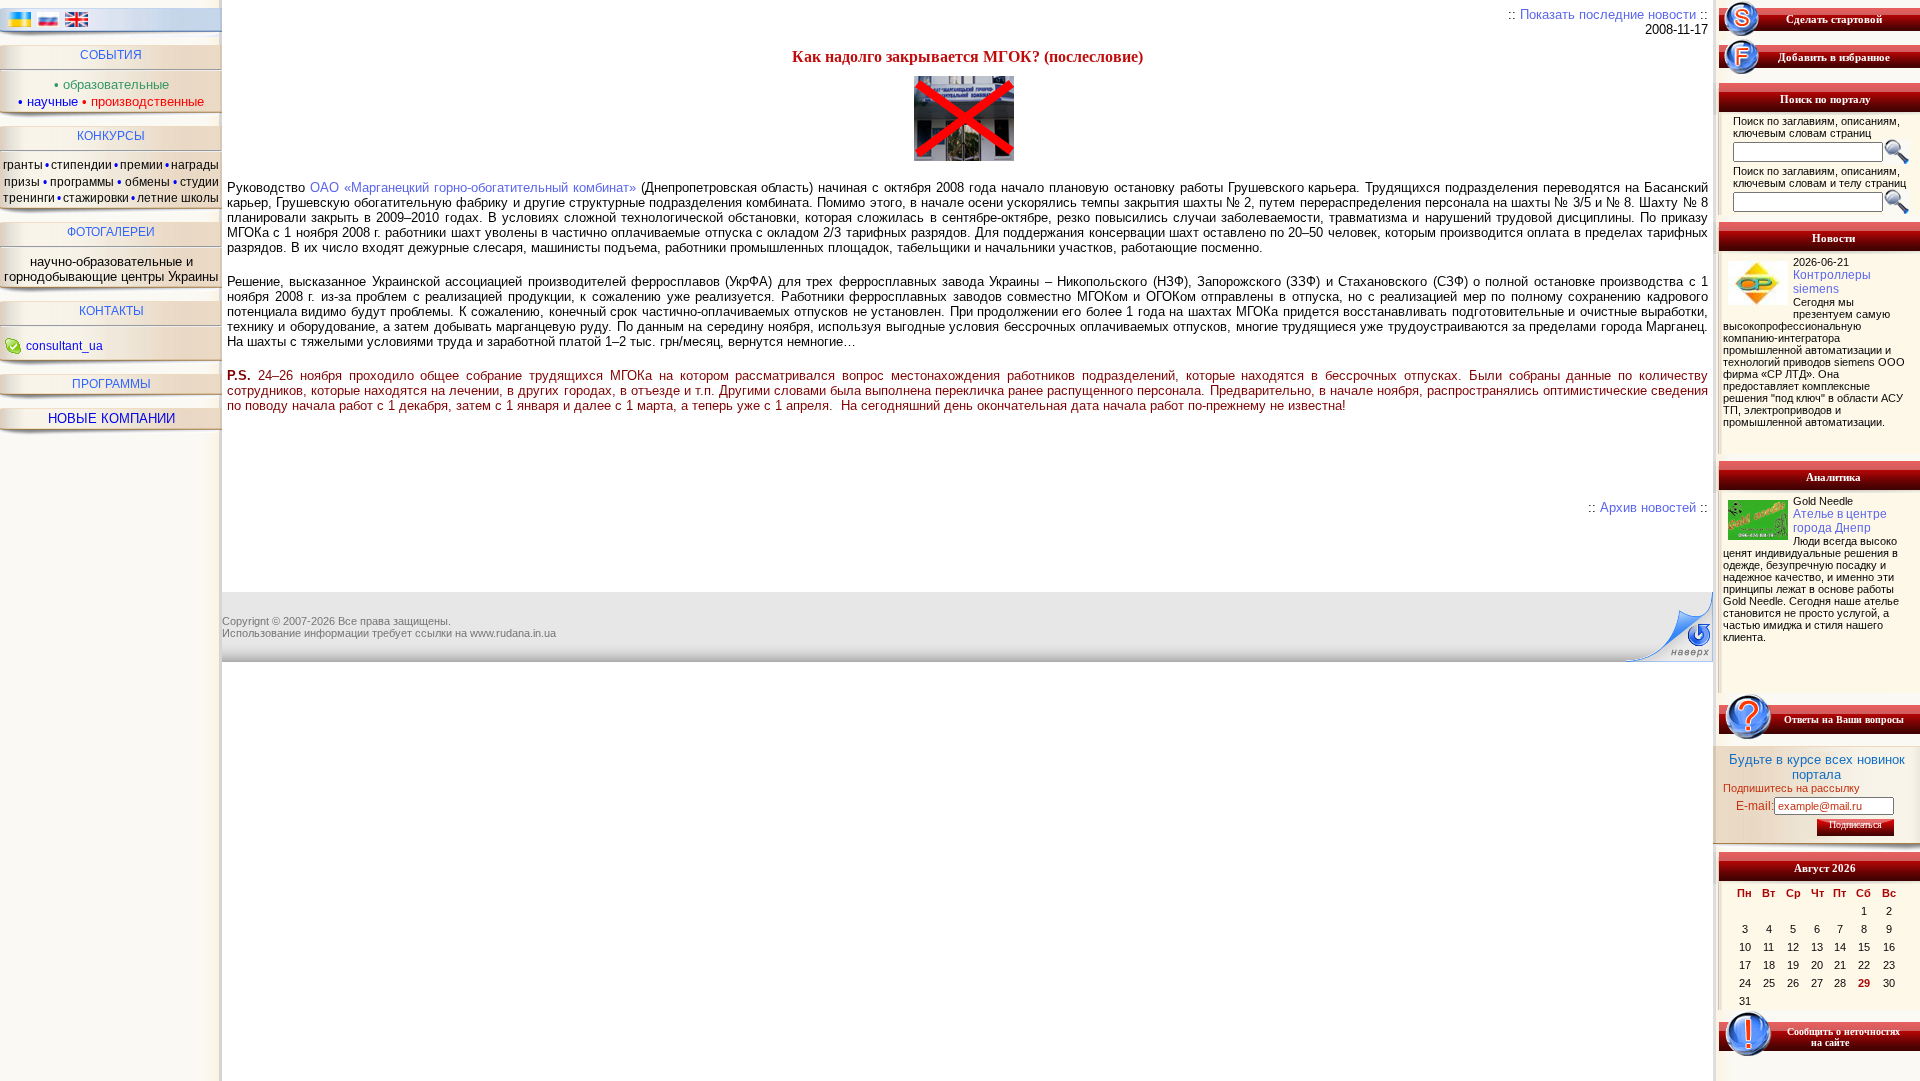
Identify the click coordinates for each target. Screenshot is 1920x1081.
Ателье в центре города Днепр (1840, 521)
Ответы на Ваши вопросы (1844, 719)
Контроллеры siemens (1832, 282)
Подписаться (1855, 824)
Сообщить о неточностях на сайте (1843, 1037)
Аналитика (1833, 477)
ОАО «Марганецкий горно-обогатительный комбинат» (473, 187)
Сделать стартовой (1834, 19)
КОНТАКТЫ (111, 311)
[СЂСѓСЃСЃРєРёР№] (48, 25)
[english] (76, 25)
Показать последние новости (1608, 14)
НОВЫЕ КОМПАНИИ (111, 418)
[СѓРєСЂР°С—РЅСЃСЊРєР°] (19, 25)
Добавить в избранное (1834, 57)
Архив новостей (1648, 507)
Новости (1833, 238)
